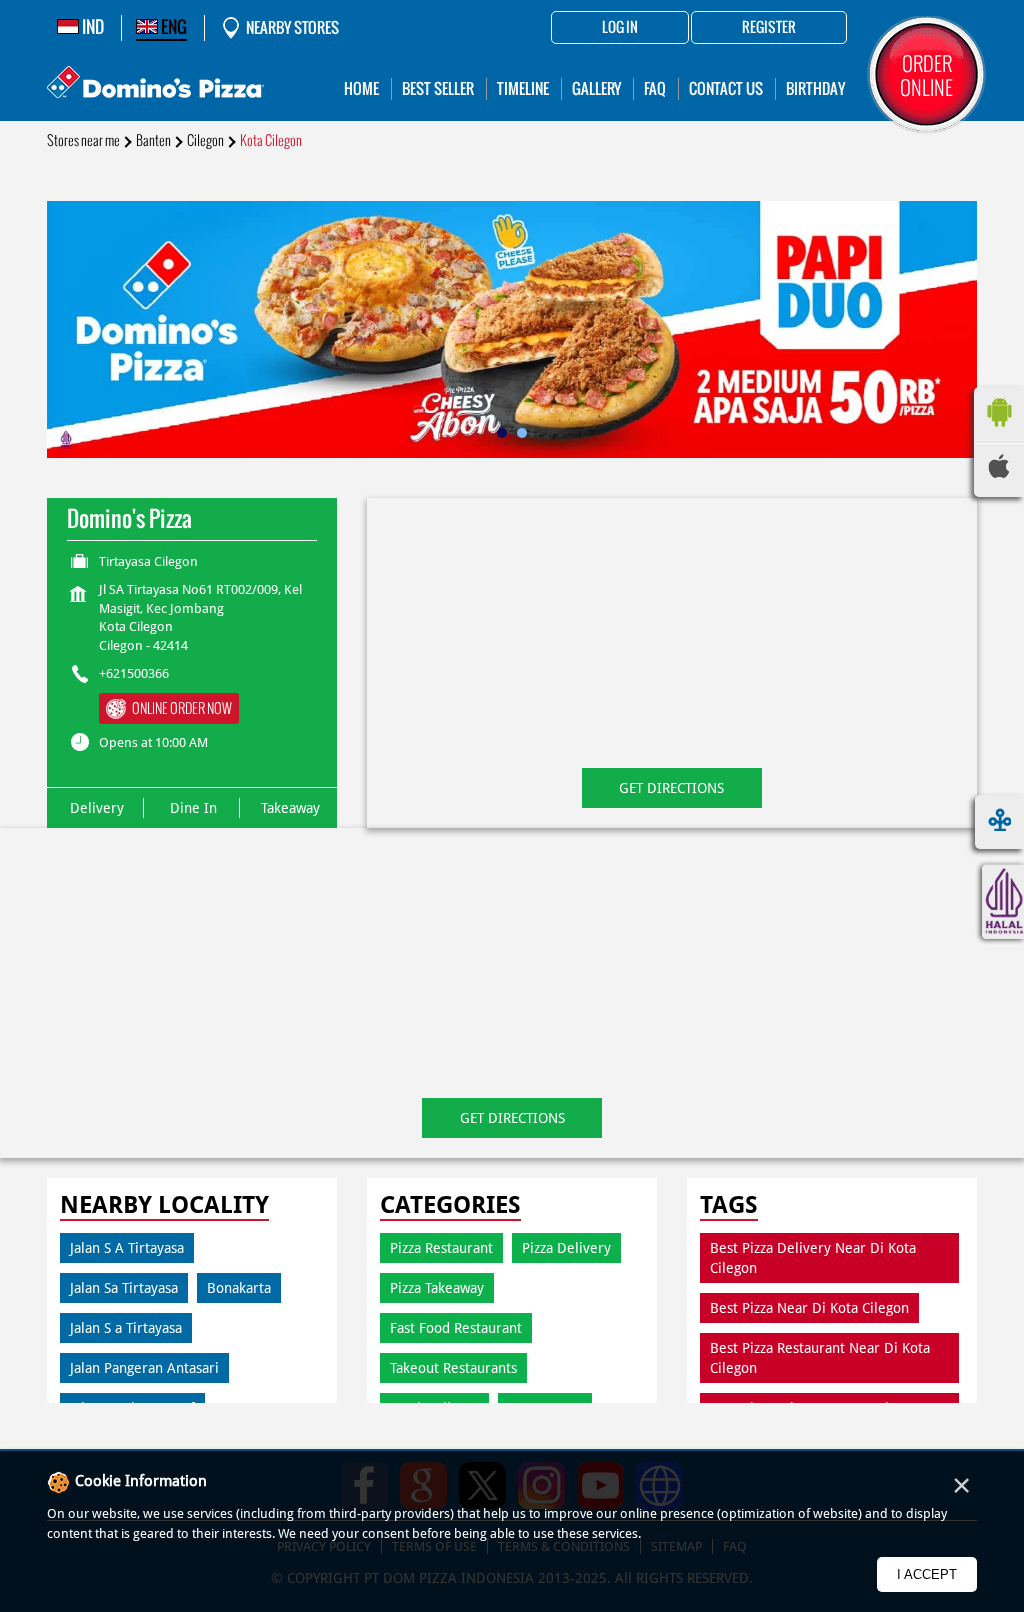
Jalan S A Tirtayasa (127, 1248)
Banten (153, 140)
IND (91, 27)
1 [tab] (502, 433)
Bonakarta (239, 1288)
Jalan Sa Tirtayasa (124, 1288)
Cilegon (205, 140)
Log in (620, 28)
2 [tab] (522, 433)
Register (769, 28)
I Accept (927, 1574)
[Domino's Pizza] (155, 84)
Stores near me (83, 140)
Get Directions (671, 788)
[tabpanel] (512, 329)
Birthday (815, 88)
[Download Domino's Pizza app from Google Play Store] (999, 432)
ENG (172, 27)
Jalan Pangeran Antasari (144, 1368)
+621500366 (134, 673)
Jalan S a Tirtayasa (126, 1328)
